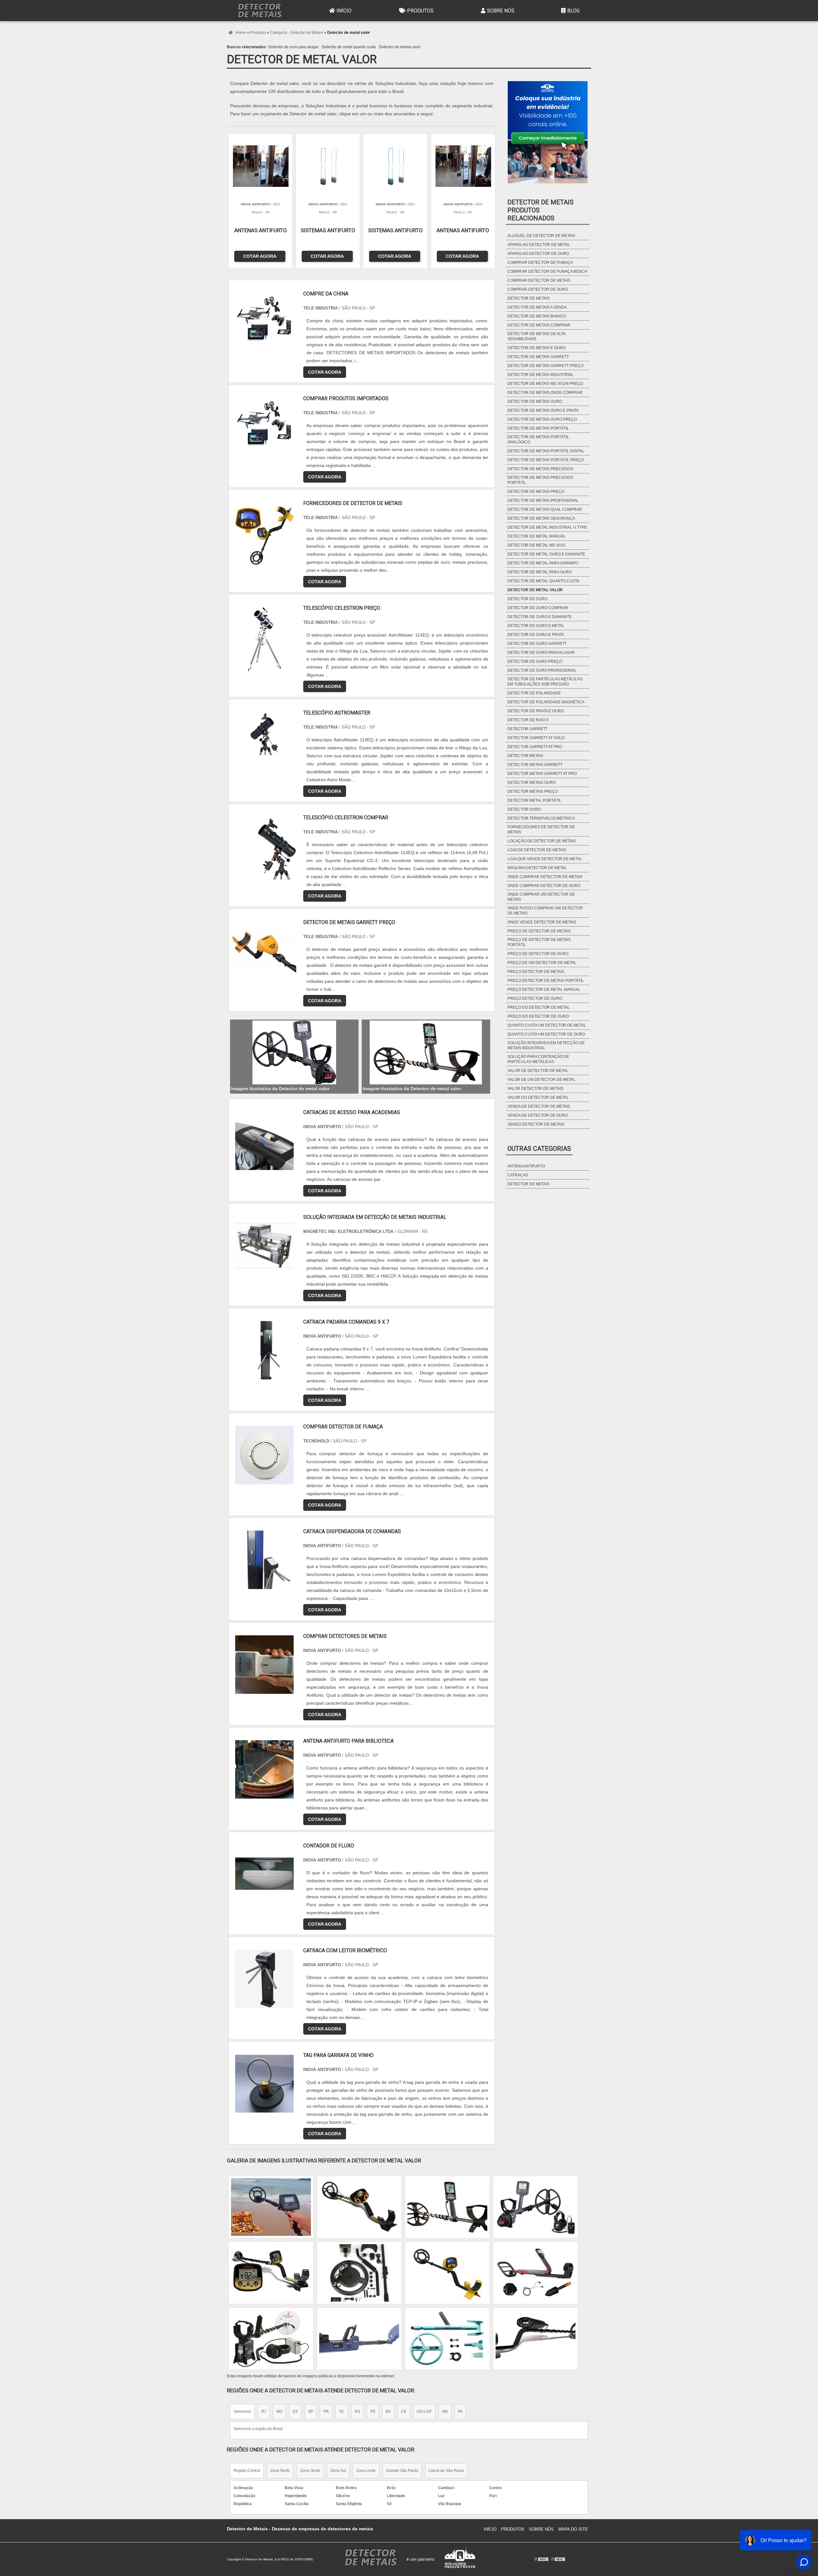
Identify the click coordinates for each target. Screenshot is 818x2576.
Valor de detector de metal (538, 1071)
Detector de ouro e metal (536, 626)
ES (295, 2412)
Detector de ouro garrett (537, 644)
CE (404, 2412)
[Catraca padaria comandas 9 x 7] (264, 1350)
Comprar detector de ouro (538, 289)
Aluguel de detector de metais (541, 236)
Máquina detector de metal (537, 868)
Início (344, 11)
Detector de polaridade (534, 693)
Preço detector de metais (536, 972)
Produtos (420, 11)
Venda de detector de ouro (538, 1115)
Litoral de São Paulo (446, 2471)
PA (460, 2412)
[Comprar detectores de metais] (264, 1665)
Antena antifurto (526, 1166)
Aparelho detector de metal (539, 245)
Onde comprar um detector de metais (541, 897)
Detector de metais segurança (541, 518)
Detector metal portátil (534, 800)
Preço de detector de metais (539, 931)
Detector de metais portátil (538, 428)
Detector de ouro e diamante (540, 617)
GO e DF (424, 2412)
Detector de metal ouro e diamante (546, 554)
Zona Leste (366, 2471)
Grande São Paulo (402, 2471)
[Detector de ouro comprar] (536, 2207)
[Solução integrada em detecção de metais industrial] (264, 1246)
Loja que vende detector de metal (545, 859)
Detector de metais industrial (540, 375)
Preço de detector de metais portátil (539, 942)
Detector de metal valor (535, 590)
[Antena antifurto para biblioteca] (264, 1769)
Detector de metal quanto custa (349, 47)
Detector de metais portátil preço (546, 460)
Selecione (242, 2412)
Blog (573, 11)
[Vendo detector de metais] (271, 2207)
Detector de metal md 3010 (536, 545)
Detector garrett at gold (536, 738)
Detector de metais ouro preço (542, 419)
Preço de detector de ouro (538, 954)
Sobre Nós (501, 11)
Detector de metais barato (537, 316)
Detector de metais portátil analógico (538, 440)
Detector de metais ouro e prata (543, 410)
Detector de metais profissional (543, 501)
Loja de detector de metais (537, 850)
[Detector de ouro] (271, 2273)
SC (342, 2412)
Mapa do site (573, 2529)
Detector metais (525, 756)
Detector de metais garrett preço (545, 366)
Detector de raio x (528, 720)
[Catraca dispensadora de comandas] (264, 1560)
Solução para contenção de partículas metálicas (538, 1059)
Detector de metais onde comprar (545, 393)
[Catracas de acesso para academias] (264, 1141)
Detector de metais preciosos (540, 469)
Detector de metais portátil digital (546, 451)
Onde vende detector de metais (542, 922)
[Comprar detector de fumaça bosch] (536, 2339)
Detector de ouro (527, 599)
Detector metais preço (533, 791)
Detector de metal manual (536, 536)
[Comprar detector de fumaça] (264, 1455)
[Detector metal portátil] (447, 2207)
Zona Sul (338, 2471)
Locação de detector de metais (542, 841)
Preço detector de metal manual (544, 990)
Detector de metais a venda (537, 307)
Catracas (518, 1175)
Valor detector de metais (535, 1089)
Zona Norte (280, 2471)
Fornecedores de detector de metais (541, 829)
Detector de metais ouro (400, 47)
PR (326, 2412)
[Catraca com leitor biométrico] (264, 1979)
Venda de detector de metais (539, 1106)
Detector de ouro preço (535, 661)
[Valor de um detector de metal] (447, 2339)
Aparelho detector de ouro (538, 254)
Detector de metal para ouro (540, 572)
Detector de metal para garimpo (543, 563)
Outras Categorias (539, 1149)
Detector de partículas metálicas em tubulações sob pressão (545, 682)
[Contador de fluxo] (264, 1874)
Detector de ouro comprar (538, 608)
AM (445, 2412)
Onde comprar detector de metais (545, 877)
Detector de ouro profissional (542, 670)
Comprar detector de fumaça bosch (547, 271)
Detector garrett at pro (535, 747)
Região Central (247, 2471)
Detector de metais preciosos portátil (540, 480)
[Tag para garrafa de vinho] (264, 2084)
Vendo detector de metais (536, 1124)
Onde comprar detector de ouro (544, 886)
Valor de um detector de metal (541, 1080)
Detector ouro (524, 809)
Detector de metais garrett (538, 357)
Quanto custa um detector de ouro (546, 1034)
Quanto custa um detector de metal (547, 1025)
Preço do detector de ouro (538, 1016)
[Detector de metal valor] (294, 1052)
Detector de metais (529, 298)
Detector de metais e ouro (536, 348)
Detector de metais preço (536, 492)
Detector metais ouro (532, 783)
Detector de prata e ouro (536, 711)
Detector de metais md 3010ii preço (545, 384)
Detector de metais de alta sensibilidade (536, 336)
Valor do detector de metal (538, 1097)
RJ (264, 2412)
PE (373, 2412)
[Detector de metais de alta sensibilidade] (359, 2273)
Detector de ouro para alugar (293, 47)
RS (357, 2412)
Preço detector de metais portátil (546, 981)
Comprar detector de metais (539, 280)
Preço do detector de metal (539, 1007)
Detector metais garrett (535, 765)
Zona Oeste (310, 2471)
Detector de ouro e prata (536, 635)
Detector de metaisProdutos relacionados (540, 210)
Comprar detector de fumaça (540, 263)
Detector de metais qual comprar (545, 509)
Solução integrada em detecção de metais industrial (546, 1045)
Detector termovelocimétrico (541, 818)
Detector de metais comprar (539, 325)
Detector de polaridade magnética (546, 702)
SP (311, 2412)
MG (279, 2412)
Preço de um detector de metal (542, 963)
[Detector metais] (359, 2207)
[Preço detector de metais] (447, 2273)
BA (388, 2412)
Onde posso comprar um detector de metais (545, 911)
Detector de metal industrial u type (547, 527)
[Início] (260, 11)
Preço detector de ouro (535, 998)
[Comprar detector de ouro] (359, 2339)
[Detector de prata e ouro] (271, 2339)
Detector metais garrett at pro (542, 774)
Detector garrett (528, 729)
